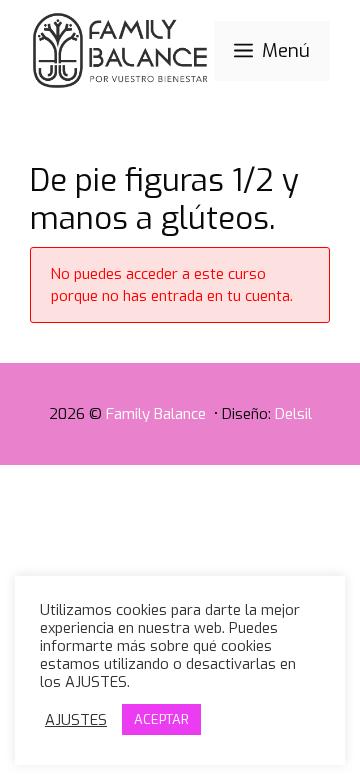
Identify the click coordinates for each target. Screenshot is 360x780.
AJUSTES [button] (76, 720)
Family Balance (158, 414)
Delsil (293, 414)
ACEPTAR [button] (161, 719)
